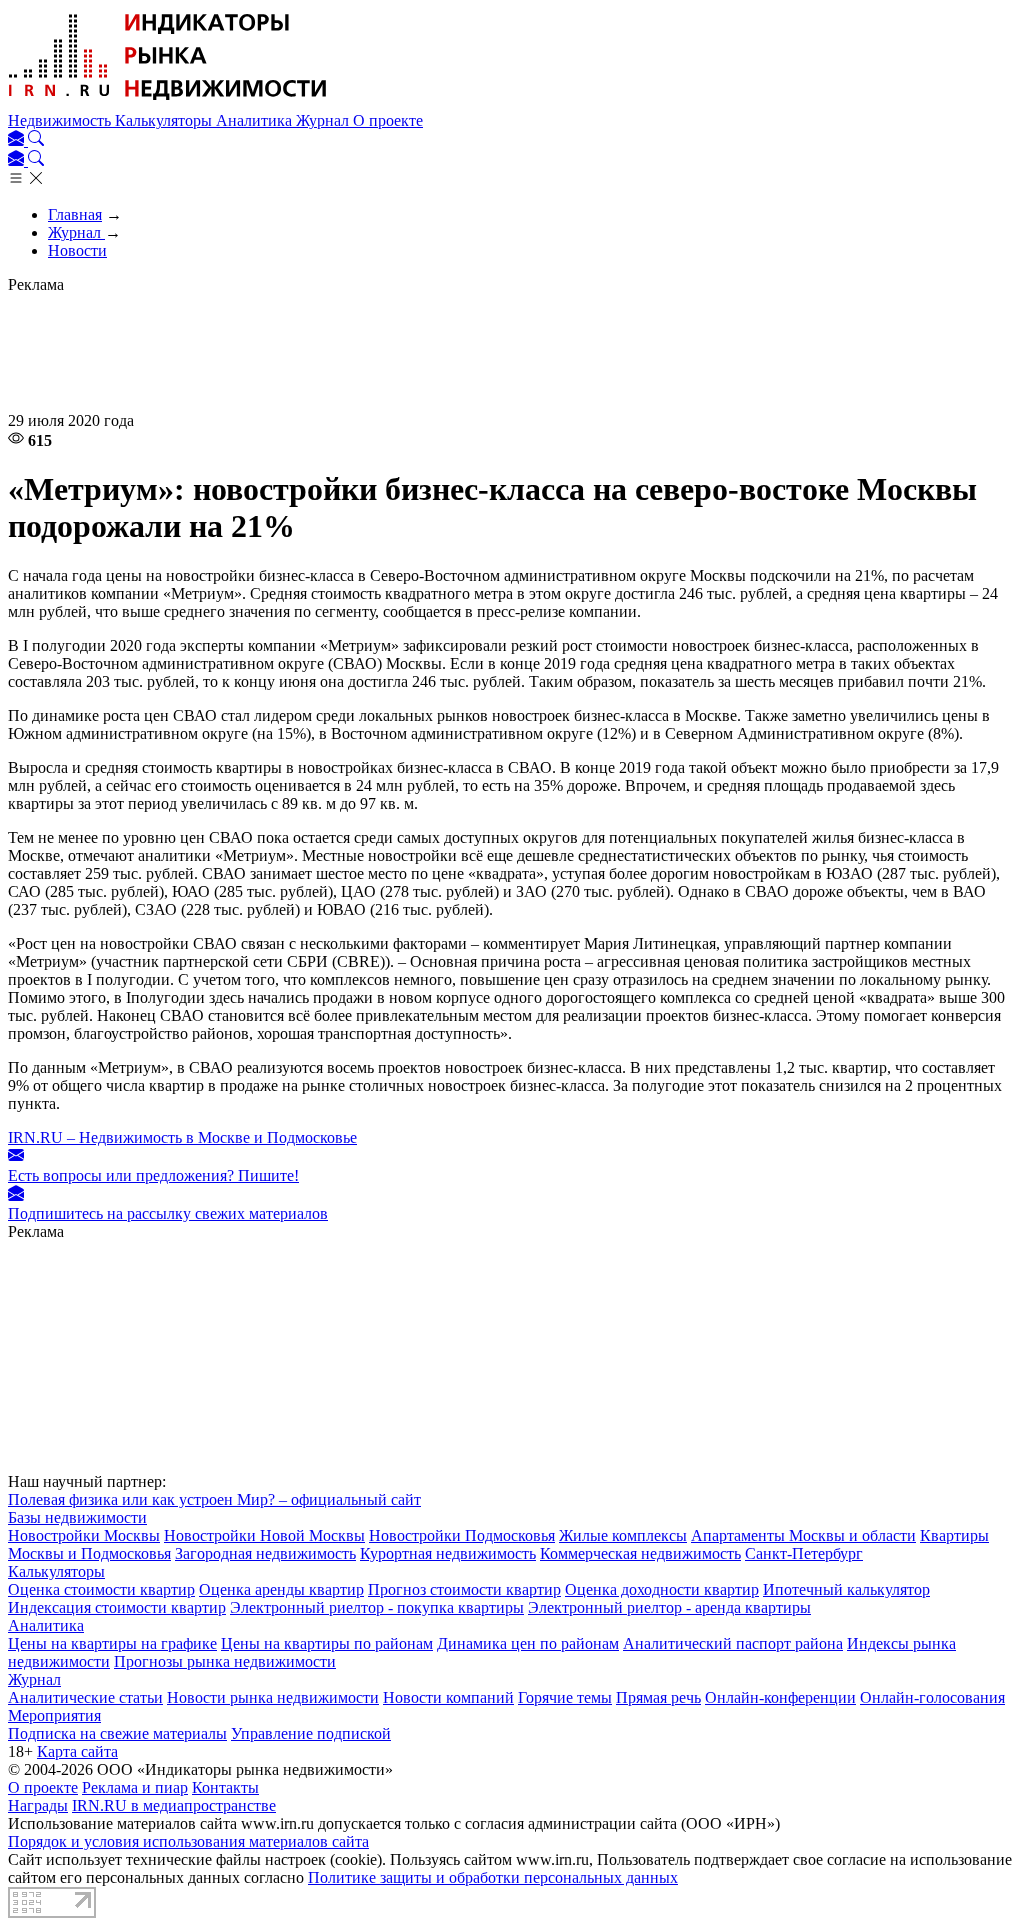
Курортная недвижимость (448, 1553)
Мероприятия (54, 1715)
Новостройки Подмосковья (462, 1535)
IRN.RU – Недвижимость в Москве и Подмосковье (182, 1137)
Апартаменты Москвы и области (803, 1535)
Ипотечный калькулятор (846, 1589)
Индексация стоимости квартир (117, 1607)
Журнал (324, 120)
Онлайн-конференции (780, 1697)
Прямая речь (658, 1697)
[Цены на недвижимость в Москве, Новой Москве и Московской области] (168, 102)
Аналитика (256, 120)
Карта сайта (77, 1751)
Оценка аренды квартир (281, 1589)
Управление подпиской (311, 1733)
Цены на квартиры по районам (327, 1643)
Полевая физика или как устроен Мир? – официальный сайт (214, 1499)
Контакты (225, 1787)
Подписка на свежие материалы (117, 1733)
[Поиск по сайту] (36, 140)
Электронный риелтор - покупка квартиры (377, 1607)
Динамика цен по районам (528, 1643)
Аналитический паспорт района (733, 1643)
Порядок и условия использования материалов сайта (188, 1841)
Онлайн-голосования (932, 1697)
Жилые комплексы (623, 1535)
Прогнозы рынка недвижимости (225, 1661)
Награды (38, 1805)
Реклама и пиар (135, 1787)
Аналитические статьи (85, 1697)
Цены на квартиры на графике (112, 1643)
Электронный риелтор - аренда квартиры (669, 1607)
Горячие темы (565, 1697)
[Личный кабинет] (18, 140)
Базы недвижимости (77, 1517)
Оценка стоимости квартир (101, 1589)
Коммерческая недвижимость (640, 1553)
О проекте (388, 120)
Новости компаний (448, 1697)
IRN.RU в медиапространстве (174, 1805)
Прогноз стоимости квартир (464, 1589)
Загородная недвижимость (265, 1553)
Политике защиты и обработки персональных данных (493, 1877)
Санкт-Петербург (804, 1553)
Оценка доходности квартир (662, 1589)
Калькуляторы (165, 120)
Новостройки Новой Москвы (264, 1535)
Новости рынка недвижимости (273, 1697)
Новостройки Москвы (84, 1535)
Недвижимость (61, 120)
